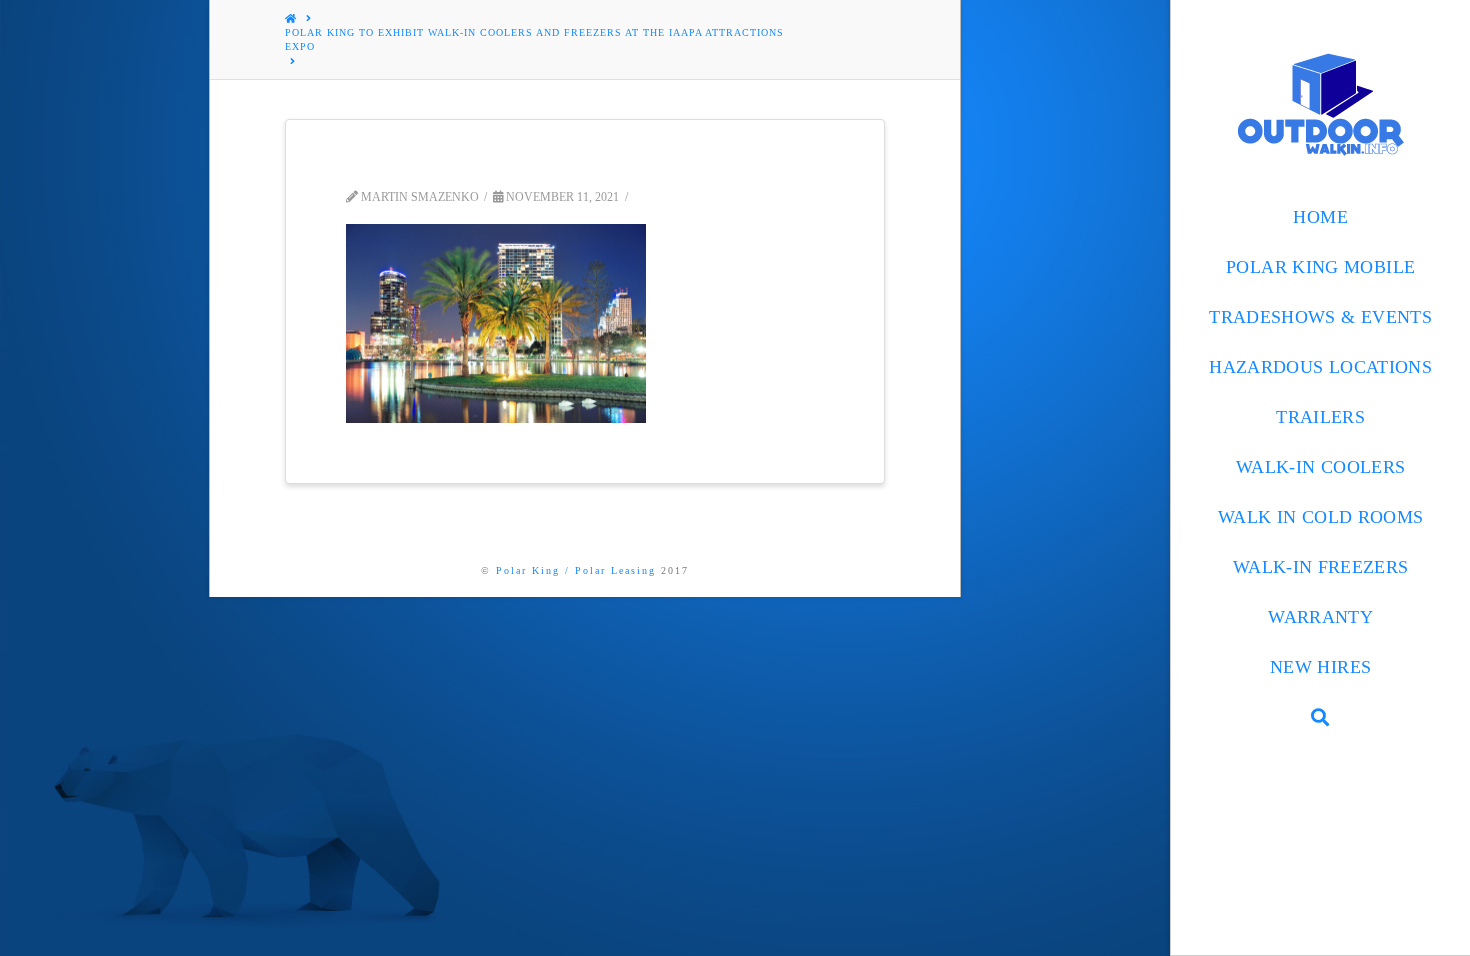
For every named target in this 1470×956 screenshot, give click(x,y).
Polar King (528, 570)
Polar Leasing (615, 570)
